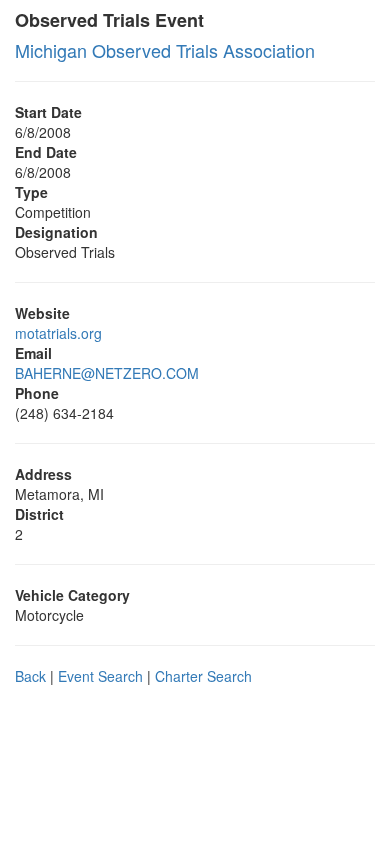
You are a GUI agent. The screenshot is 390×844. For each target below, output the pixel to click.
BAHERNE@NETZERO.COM (107, 373)
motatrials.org (58, 333)
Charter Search (203, 676)
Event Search (100, 676)
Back (30, 676)
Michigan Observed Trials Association (165, 50)
